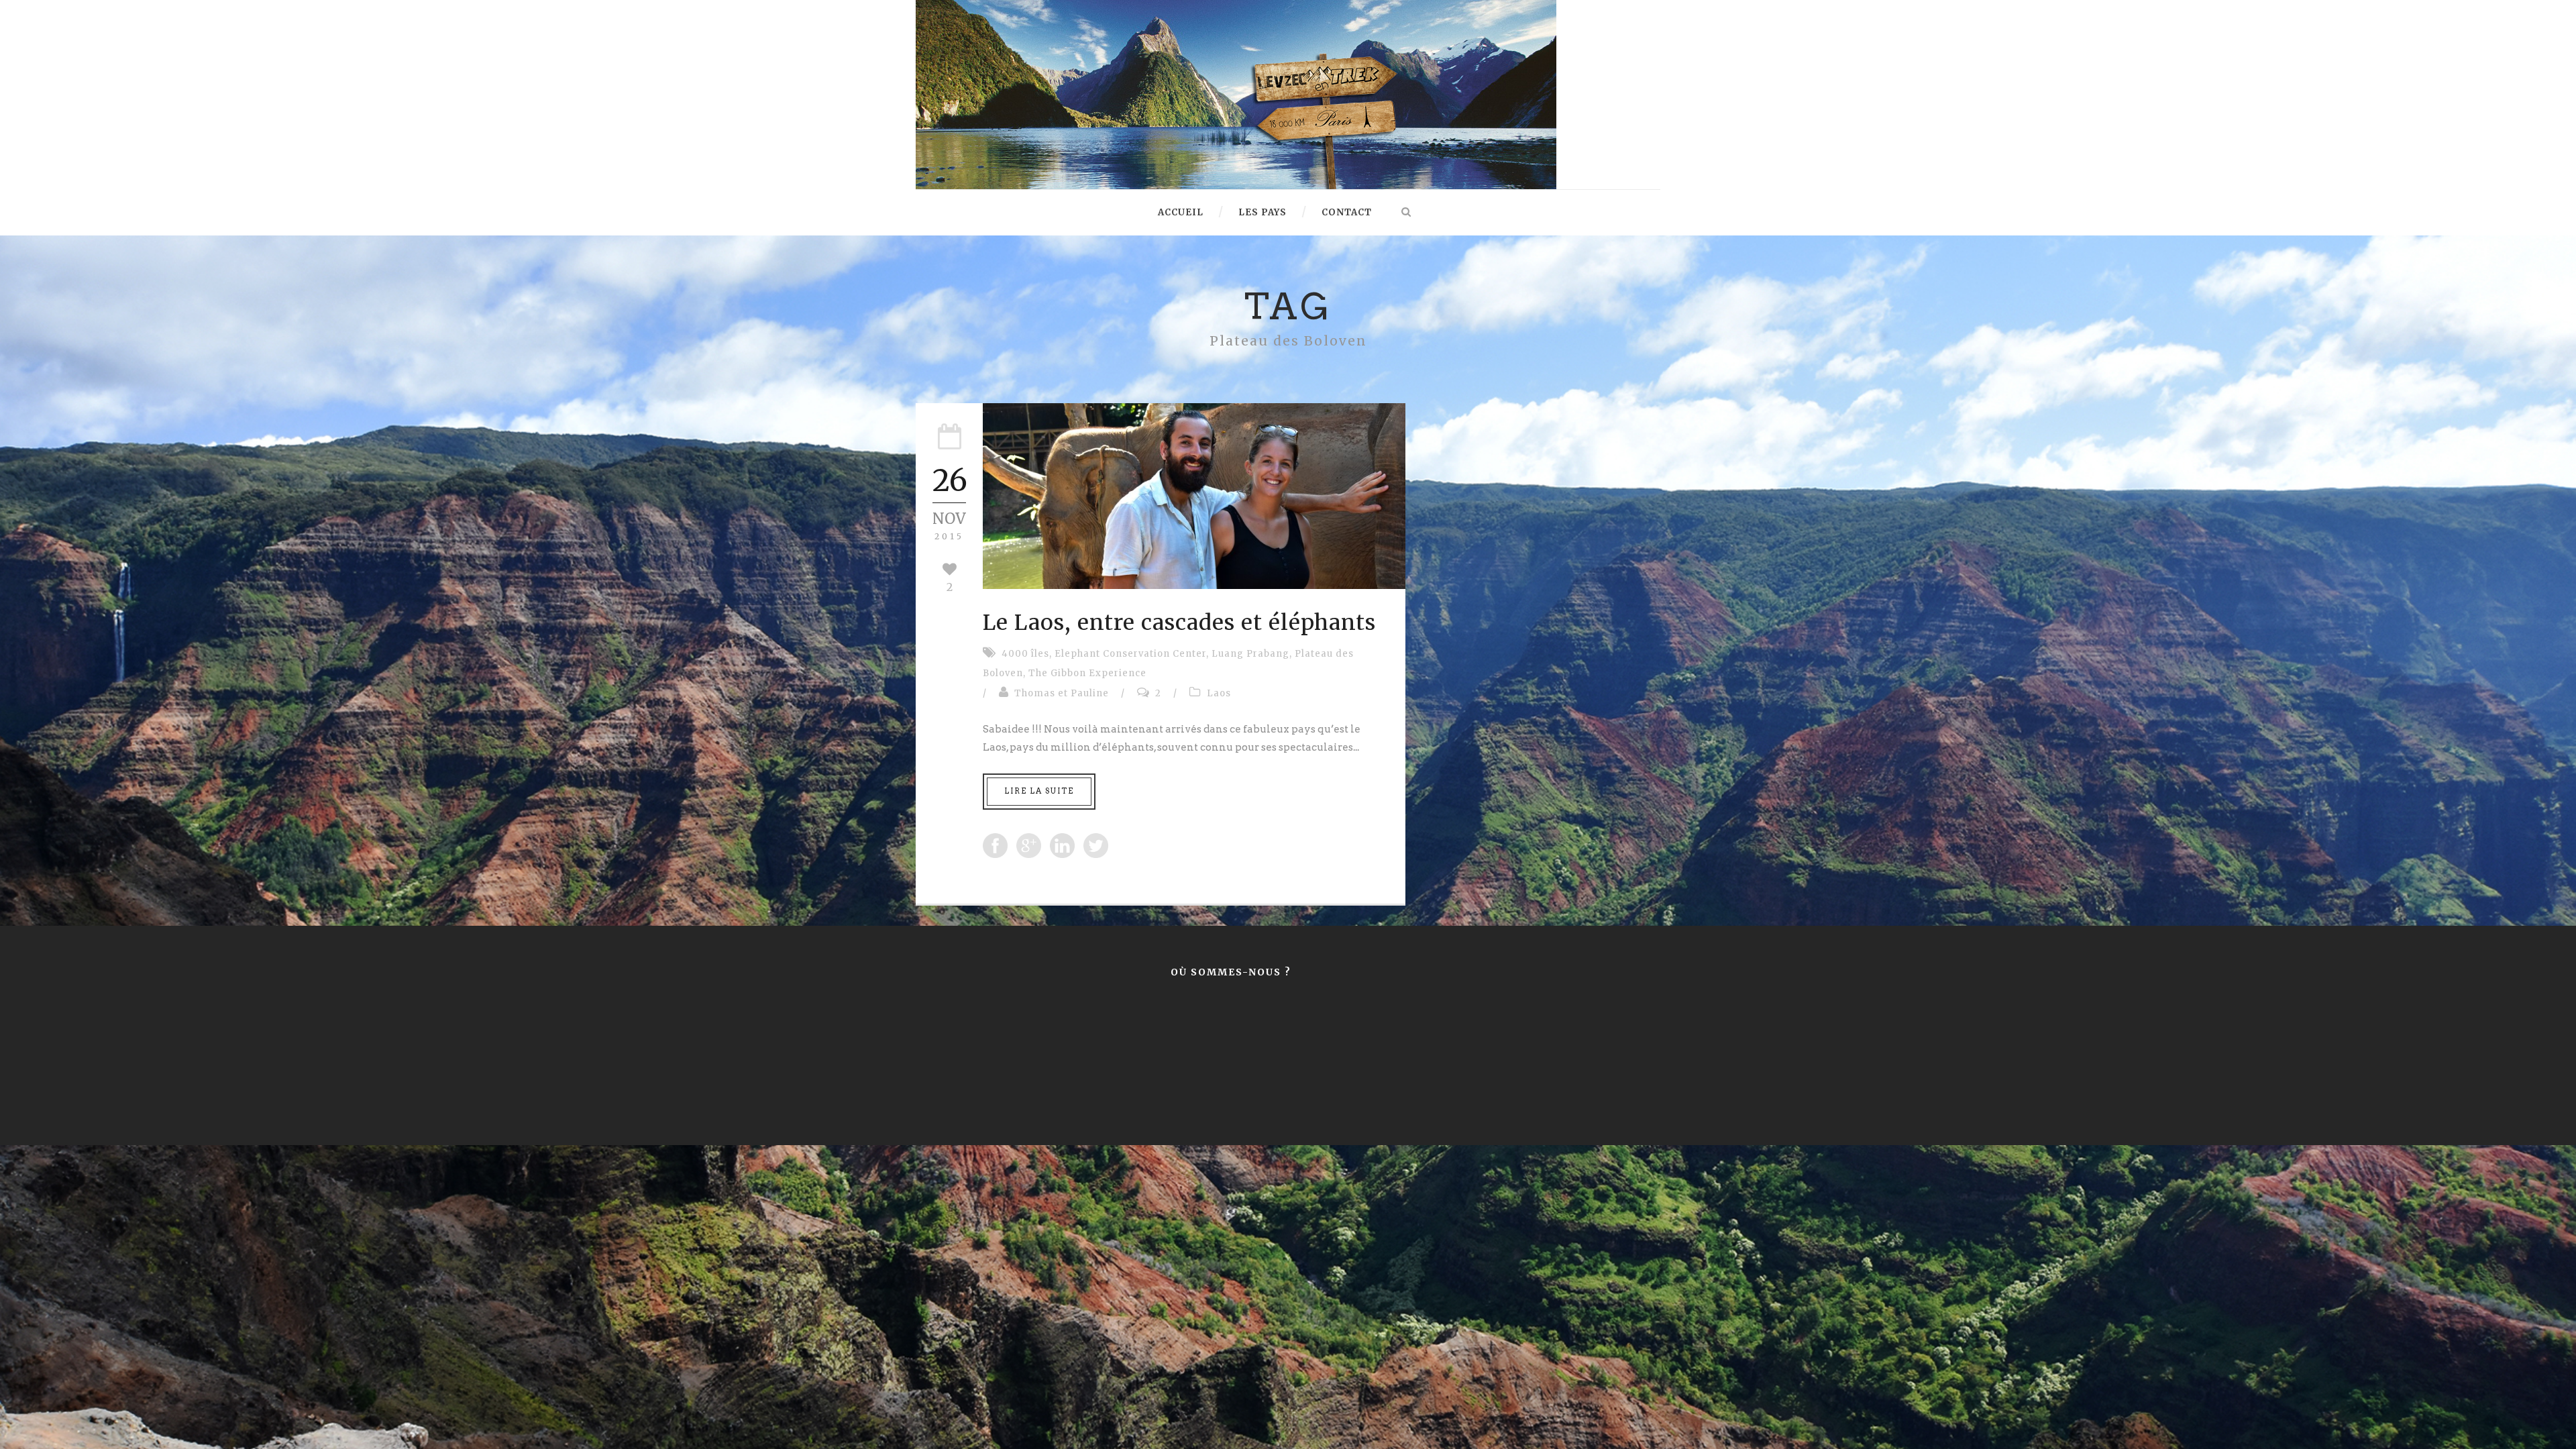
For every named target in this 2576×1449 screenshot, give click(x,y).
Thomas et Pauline (1062, 693)
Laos (1219, 693)
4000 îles (1025, 654)
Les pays (1263, 212)
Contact (1347, 212)
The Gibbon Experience (1087, 673)
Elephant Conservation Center (1130, 654)
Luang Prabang (1250, 654)
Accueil (1181, 212)
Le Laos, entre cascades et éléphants (1179, 623)
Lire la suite (1039, 791)
